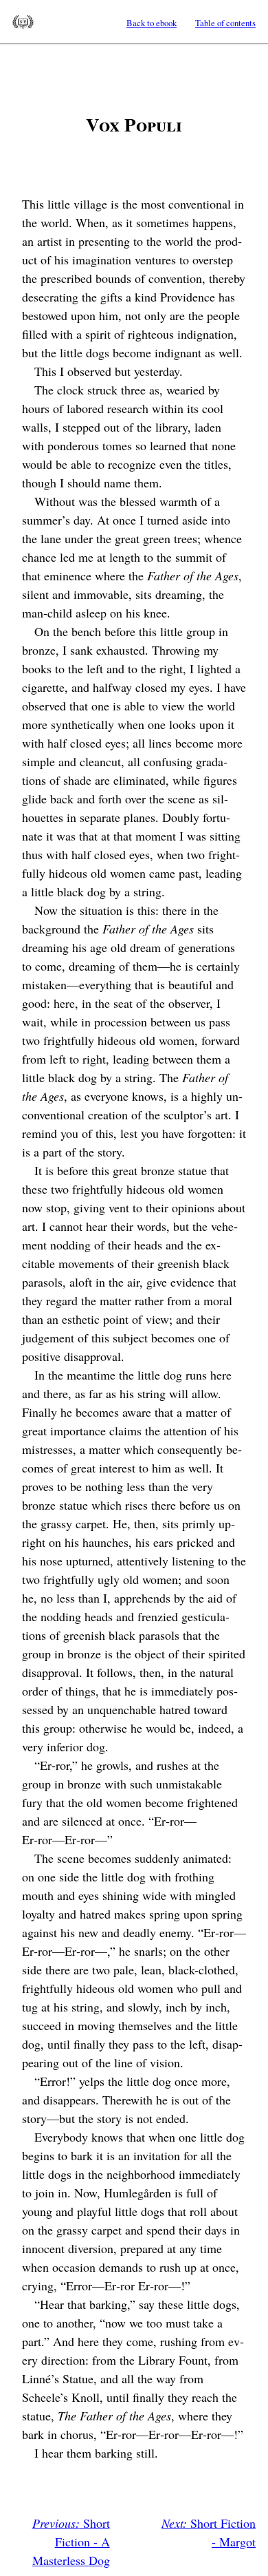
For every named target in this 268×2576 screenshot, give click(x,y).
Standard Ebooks (23, 22)
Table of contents (225, 23)
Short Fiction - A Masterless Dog (71, 2542)
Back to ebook (152, 23)
